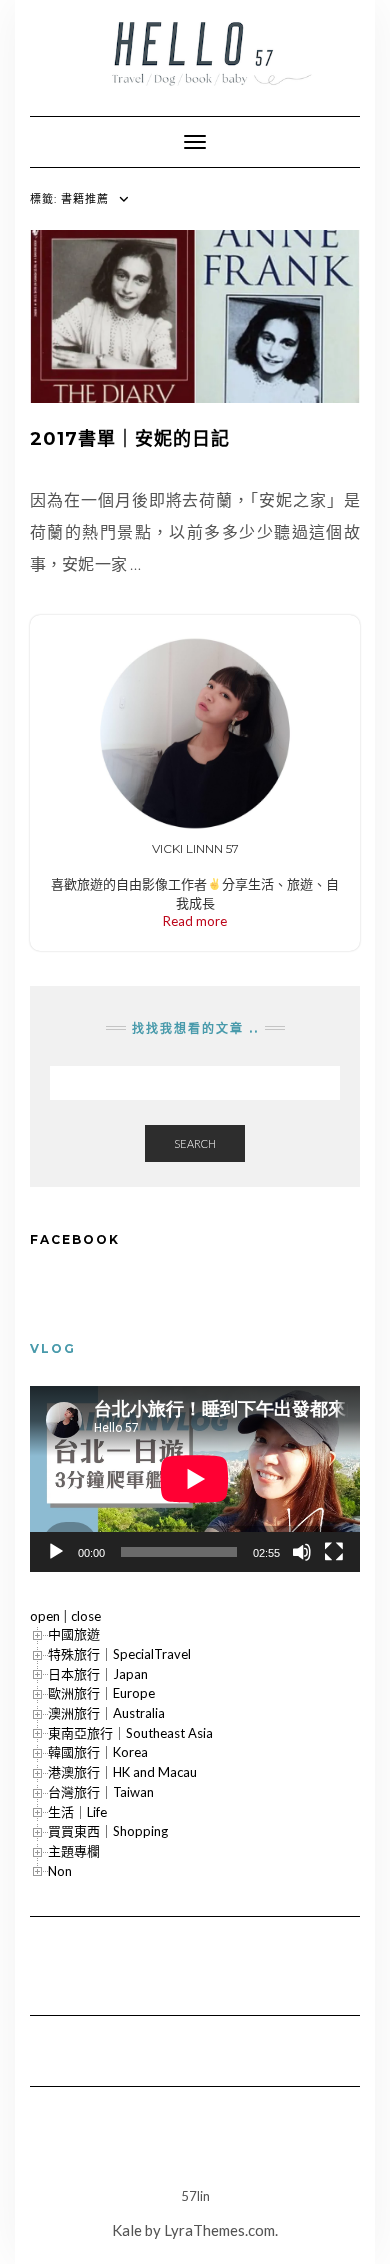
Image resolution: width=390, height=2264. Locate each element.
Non (60, 1871)
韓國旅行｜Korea (98, 1752)
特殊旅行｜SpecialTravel (119, 1654)
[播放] (56, 1552)
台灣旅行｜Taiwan (101, 1792)
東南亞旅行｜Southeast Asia (130, 1733)
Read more (195, 921)
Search (195, 1143)
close (86, 1616)
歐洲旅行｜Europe (101, 1693)
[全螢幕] (334, 1552)
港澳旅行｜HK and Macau (122, 1772)
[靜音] (302, 1552)
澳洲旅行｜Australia (106, 1713)
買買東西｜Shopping (108, 1831)
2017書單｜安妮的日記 (130, 439)
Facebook (75, 1239)
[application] (195, 1479)
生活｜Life (77, 1812)
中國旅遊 (74, 1634)
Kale (127, 2230)
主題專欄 (74, 1851)
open (45, 1616)
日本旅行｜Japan (98, 1674)
